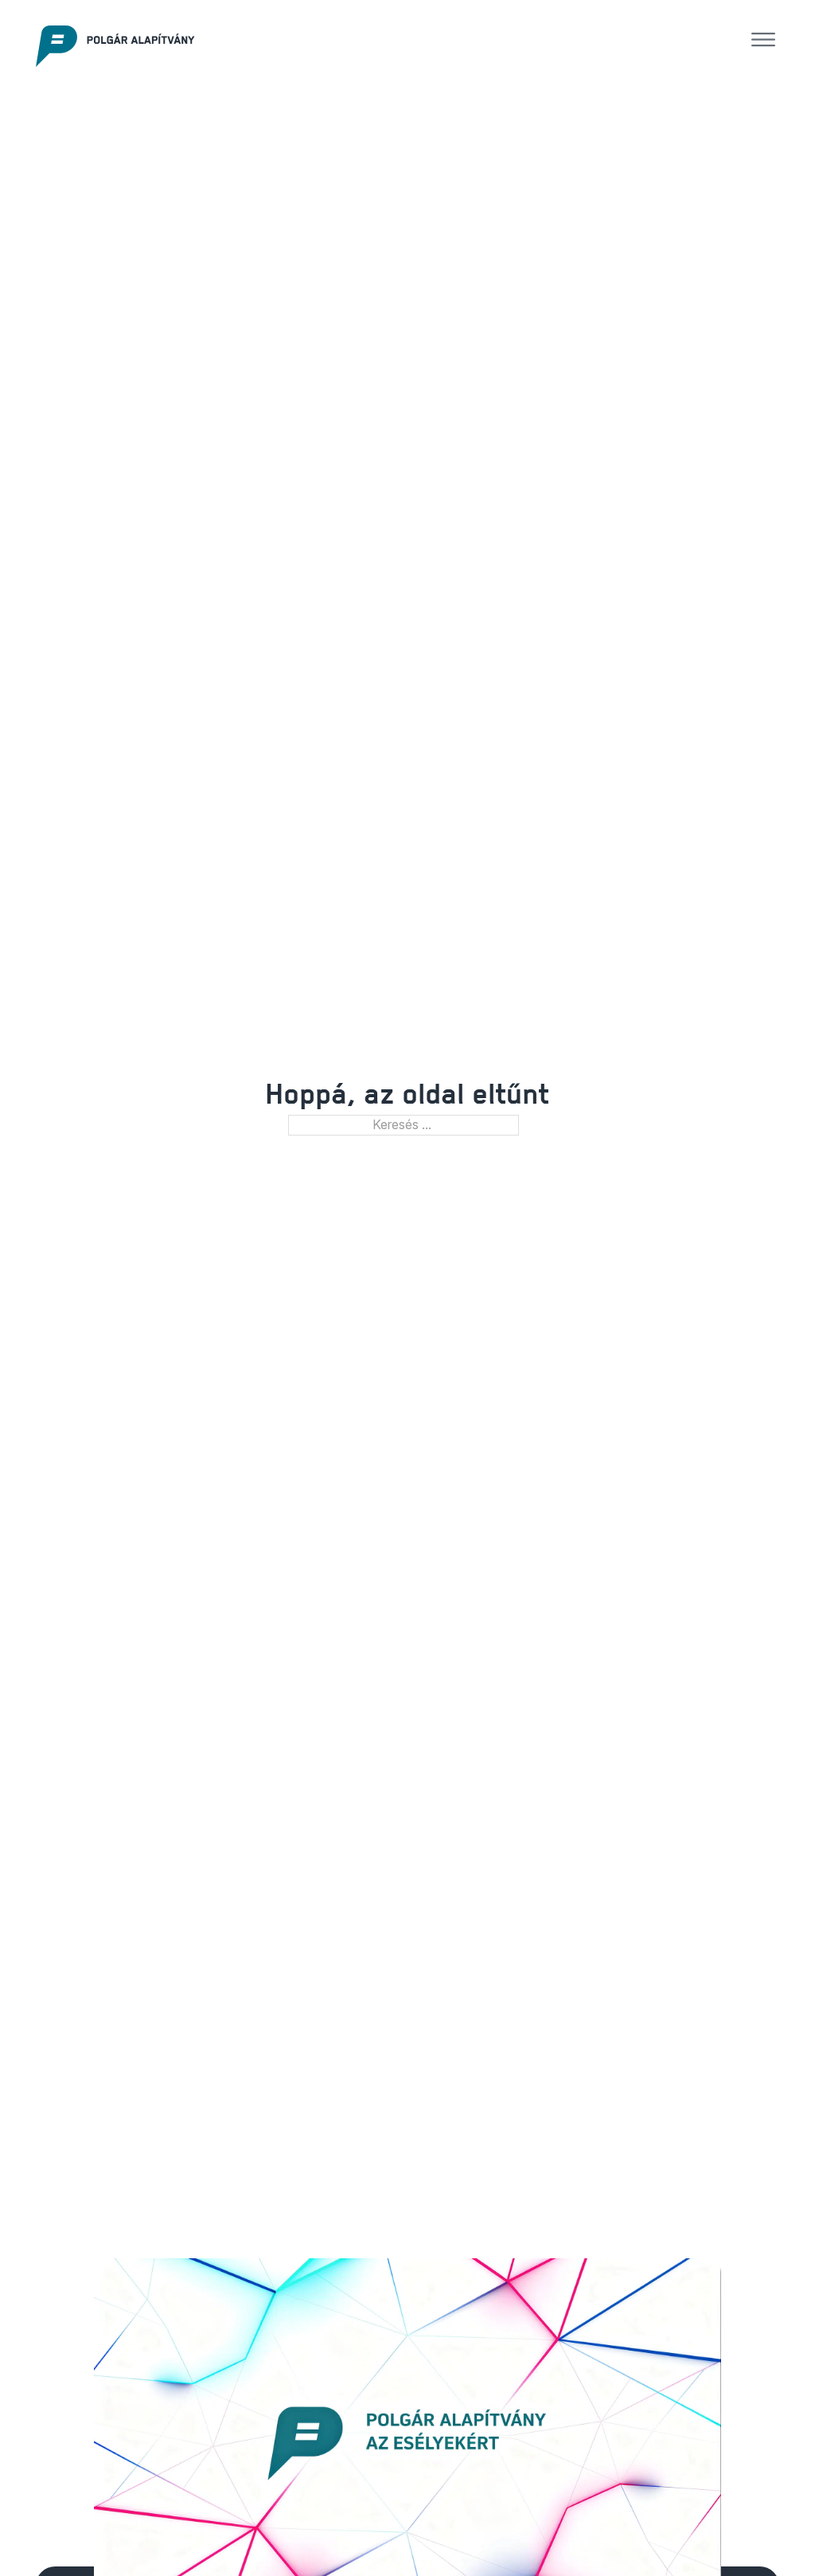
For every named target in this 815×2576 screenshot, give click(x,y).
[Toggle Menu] (763, 40)
